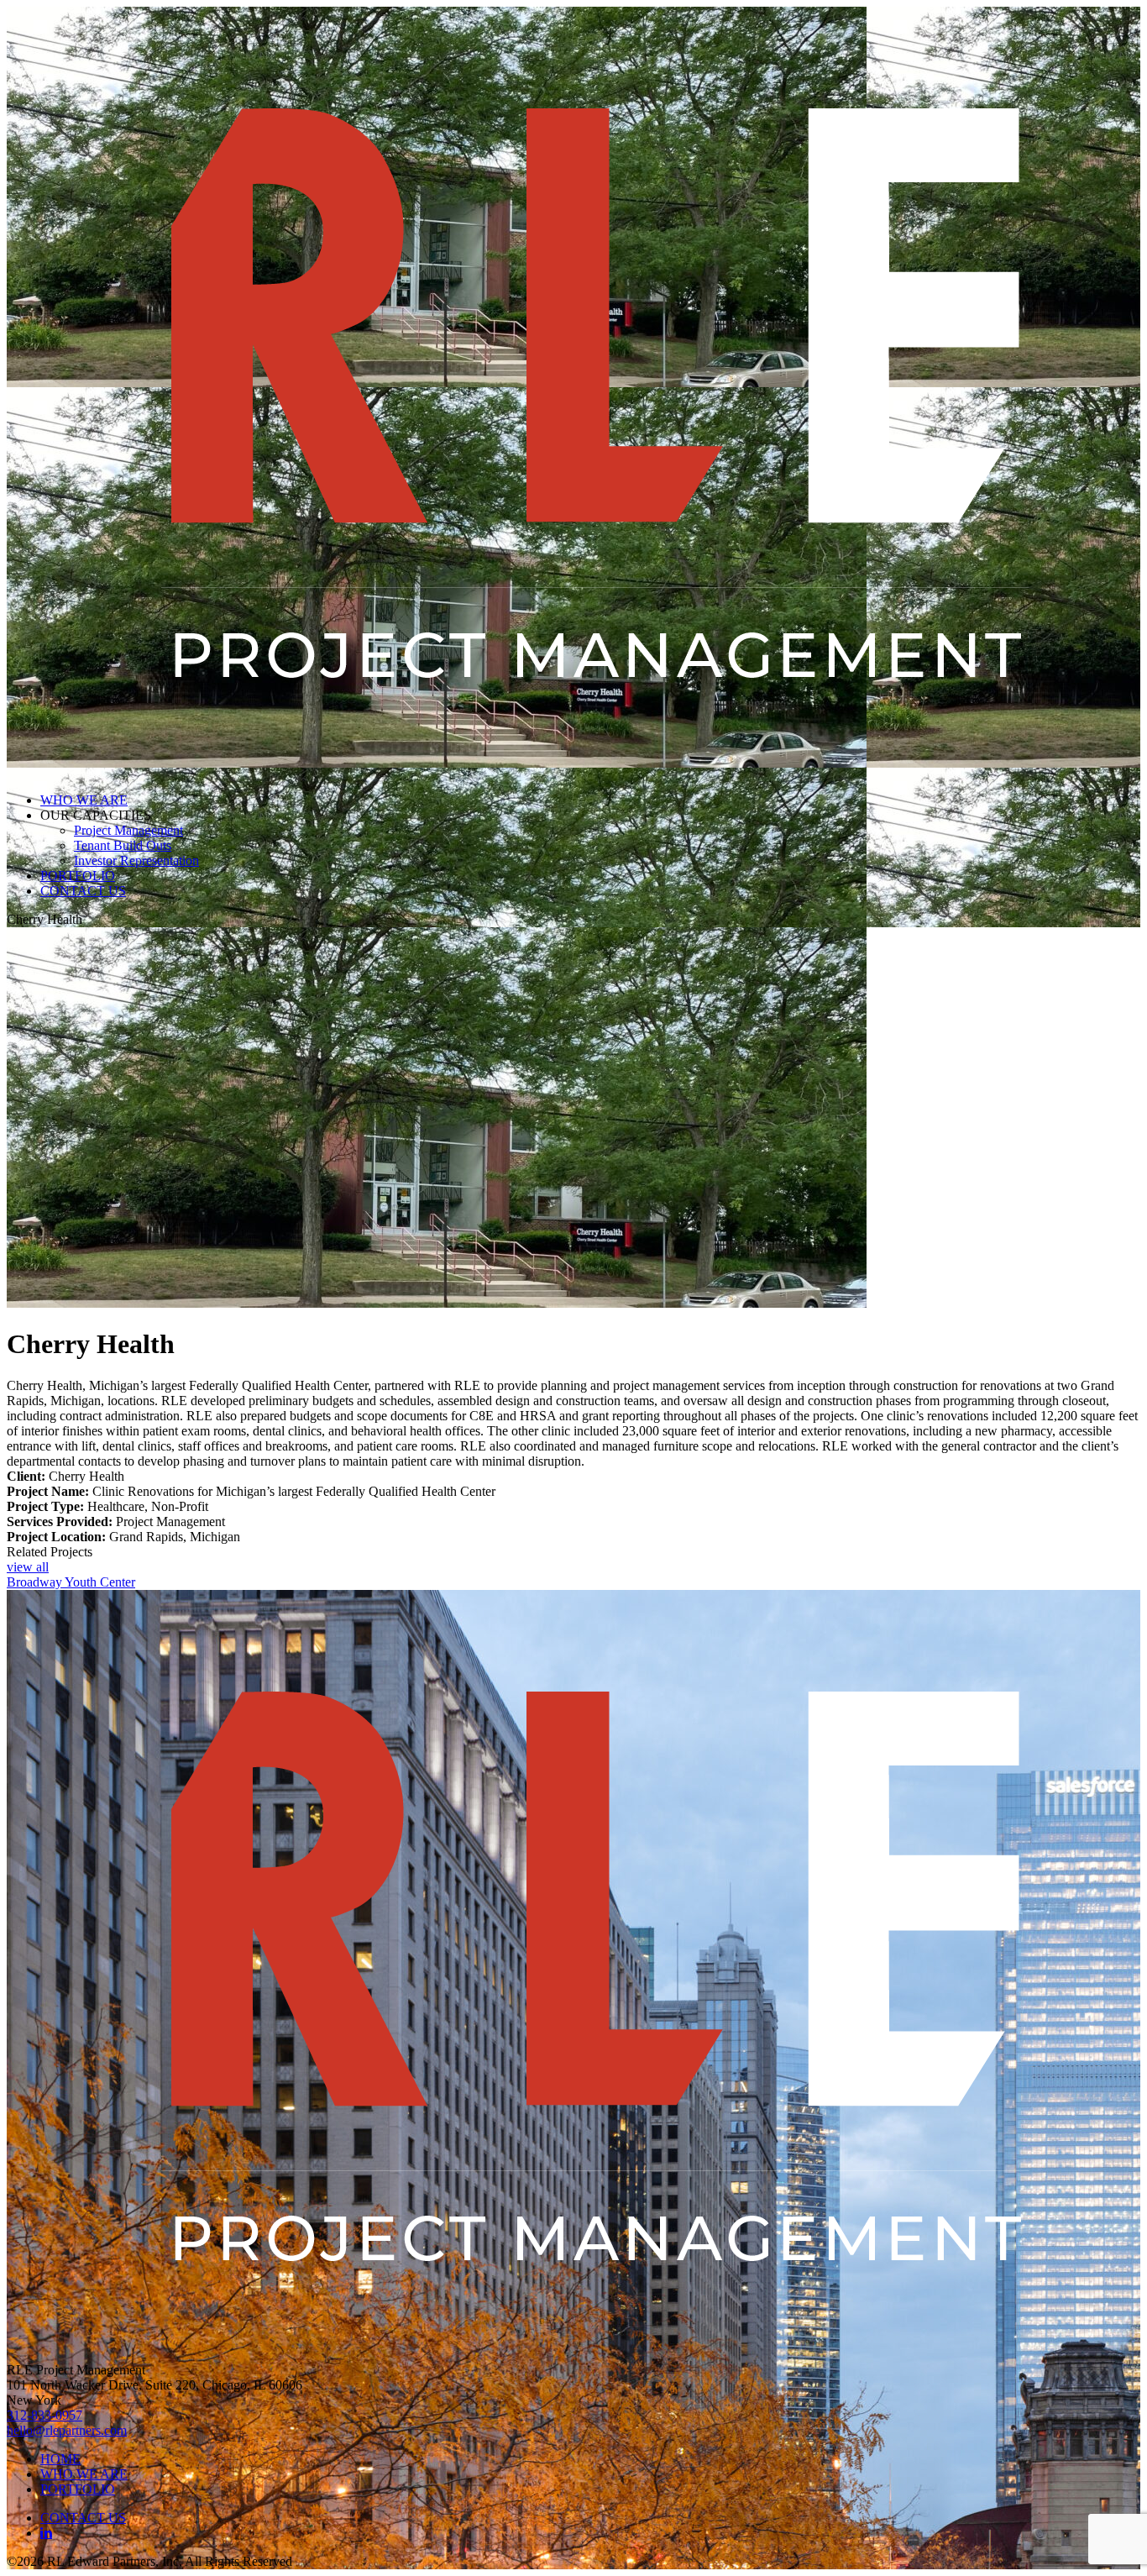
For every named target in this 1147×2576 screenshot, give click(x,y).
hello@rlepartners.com (67, 2430)
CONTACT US (83, 891)
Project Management (128, 830)
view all (28, 1567)
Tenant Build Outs (123, 845)
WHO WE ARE (84, 800)
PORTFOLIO (78, 876)
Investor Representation (136, 860)
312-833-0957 (45, 2415)
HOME (60, 2459)
